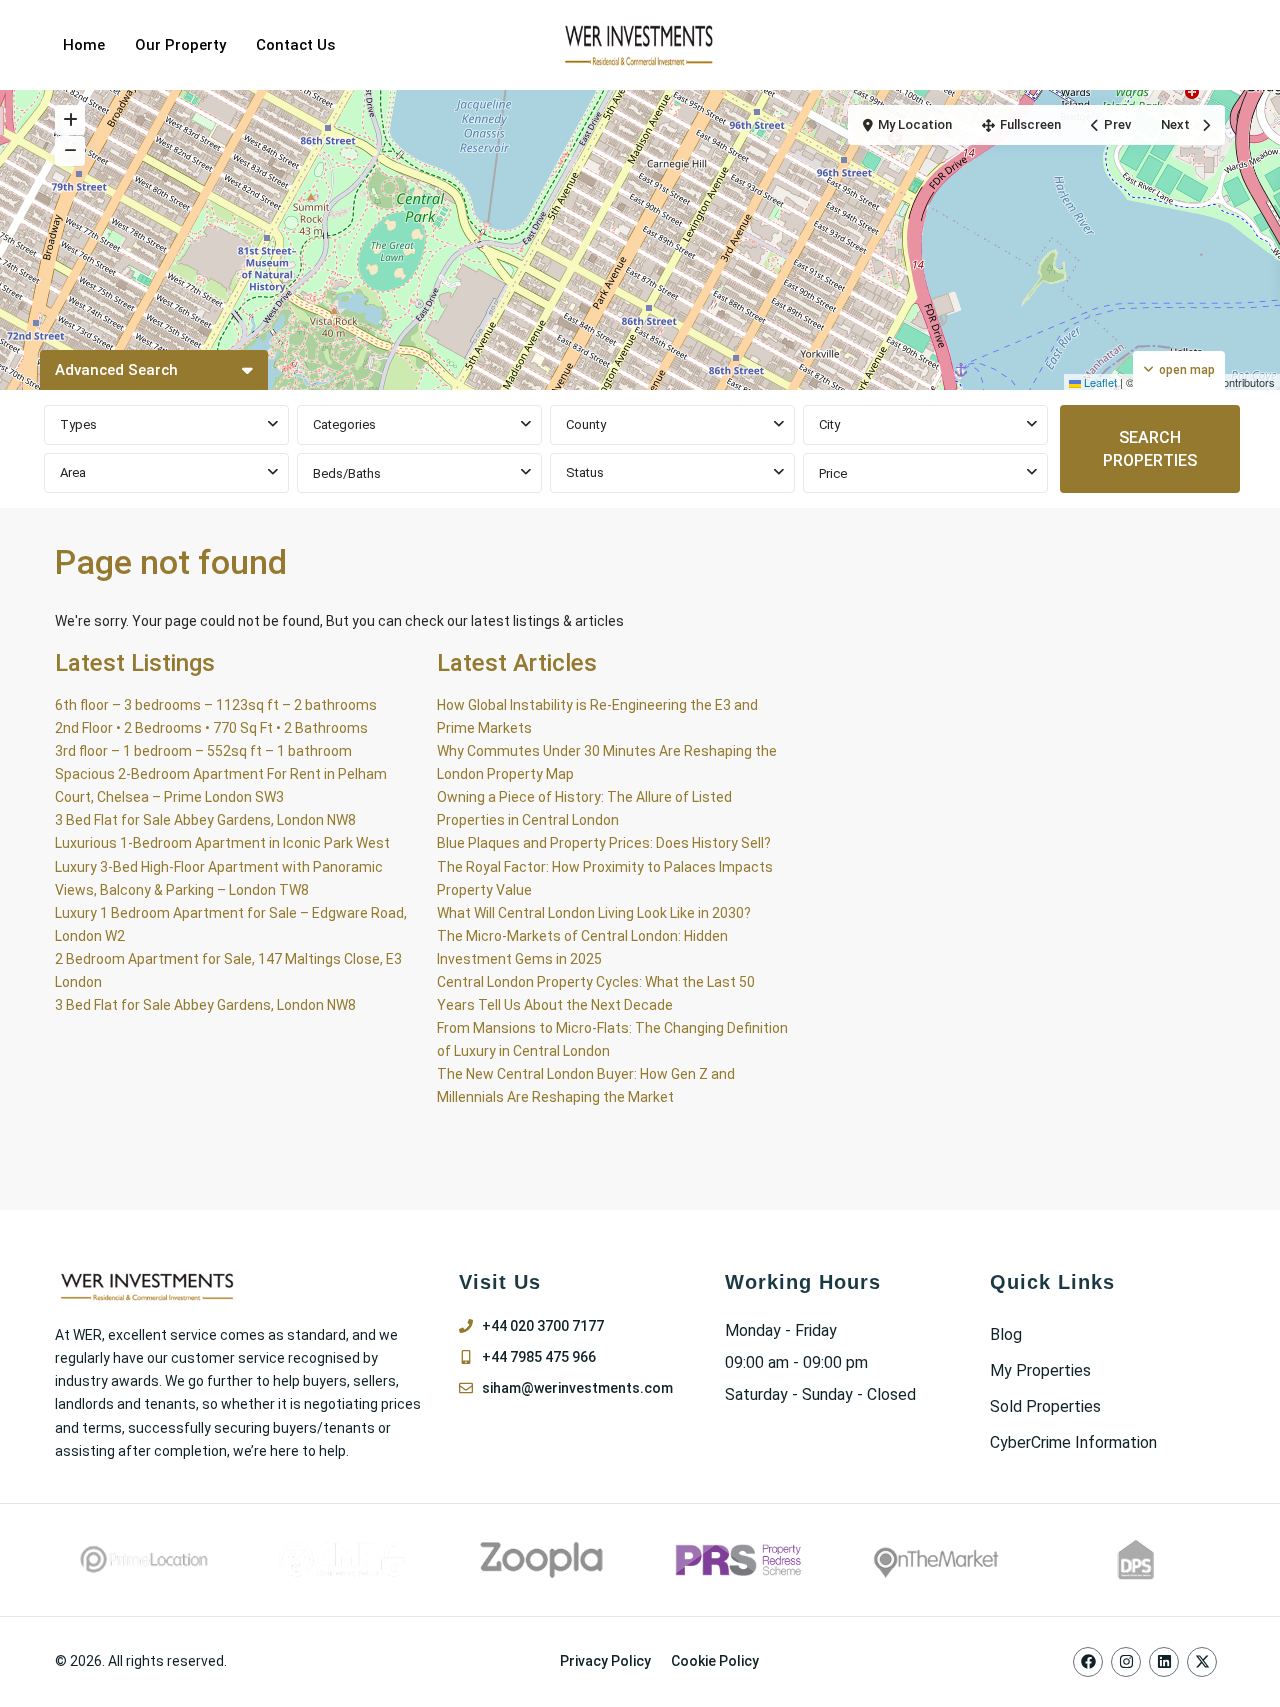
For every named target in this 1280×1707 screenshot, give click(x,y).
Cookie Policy (715, 1661)
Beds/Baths (347, 473)
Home (84, 45)
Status (585, 472)
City (829, 424)
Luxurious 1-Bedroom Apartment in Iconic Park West (222, 843)
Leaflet (1099, 382)
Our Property (180, 45)
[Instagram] (1126, 1662)
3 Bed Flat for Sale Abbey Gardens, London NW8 (205, 820)
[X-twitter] (1202, 1662)
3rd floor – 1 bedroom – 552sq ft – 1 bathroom (203, 751)
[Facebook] (1088, 1662)
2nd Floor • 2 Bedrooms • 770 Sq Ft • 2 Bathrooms (211, 728)
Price (833, 473)
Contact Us (295, 45)
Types (78, 424)
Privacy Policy (605, 1661)
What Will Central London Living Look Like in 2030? (594, 913)
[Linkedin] (1164, 1662)
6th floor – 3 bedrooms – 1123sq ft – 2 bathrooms (216, 705)
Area (73, 472)
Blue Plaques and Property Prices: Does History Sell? (604, 843)
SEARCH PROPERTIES (1150, 449)
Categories (344, 424)
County (586, 424)
